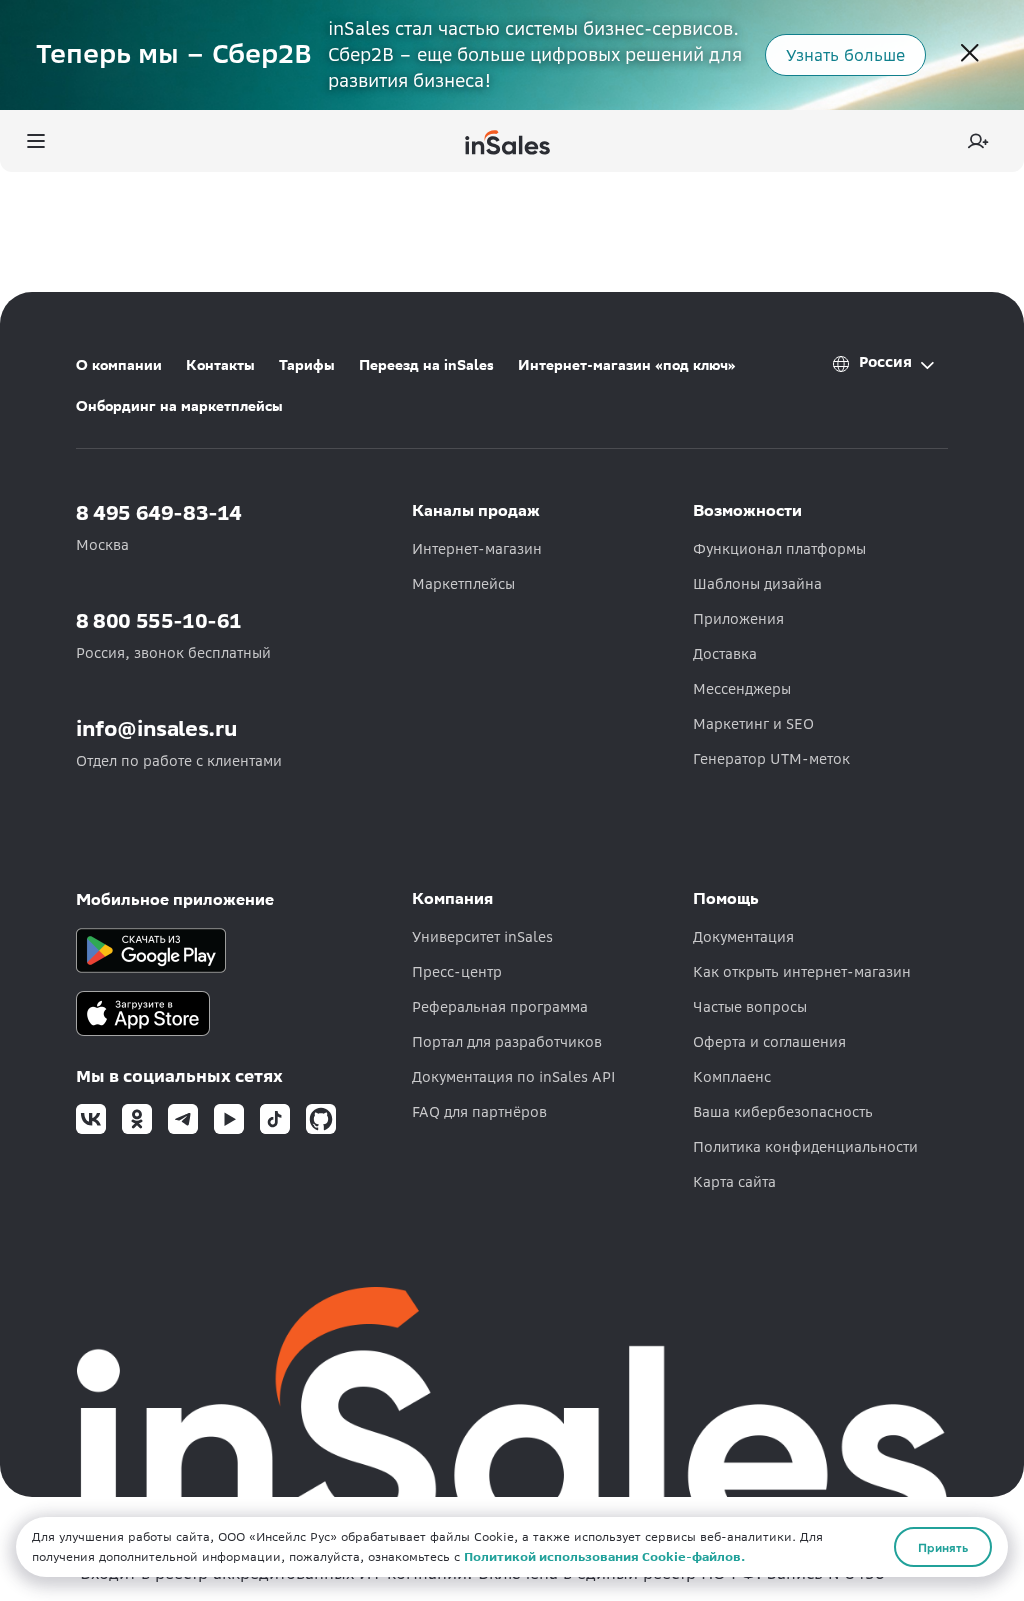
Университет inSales (482, 937)
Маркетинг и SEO (753, 724)
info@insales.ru (157, 728)
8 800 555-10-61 (159, 620)
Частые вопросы (750, 1007)
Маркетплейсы (463, 584)
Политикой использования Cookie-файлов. (604, 1556)
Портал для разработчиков (507, 1042)
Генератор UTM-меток (771, 759)
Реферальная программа (500, 1007)
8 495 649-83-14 (159, 512)
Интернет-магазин (477, 549)
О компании (119, 365)
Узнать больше (845, 55)
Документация (743, 937)
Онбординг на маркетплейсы (179, 406)
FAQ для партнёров (479, 1112)
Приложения (738, 619)
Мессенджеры (742, 689)
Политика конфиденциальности (805, 1147)
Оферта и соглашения (769, 1042)
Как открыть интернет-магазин (802, 972)
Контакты (220, 365)
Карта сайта (734, 1182)
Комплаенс (732, 1077)
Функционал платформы (779, 549)
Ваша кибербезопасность (783, 1112)
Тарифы (307, 365)
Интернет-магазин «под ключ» (627, 365)
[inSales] (507, 141)
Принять (943, 1547)
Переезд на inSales (426, 365)
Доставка (725, 654)
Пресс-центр (457, 972)
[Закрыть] (970, 55)
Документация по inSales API (514, 1077)
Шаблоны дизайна (757, 584)
